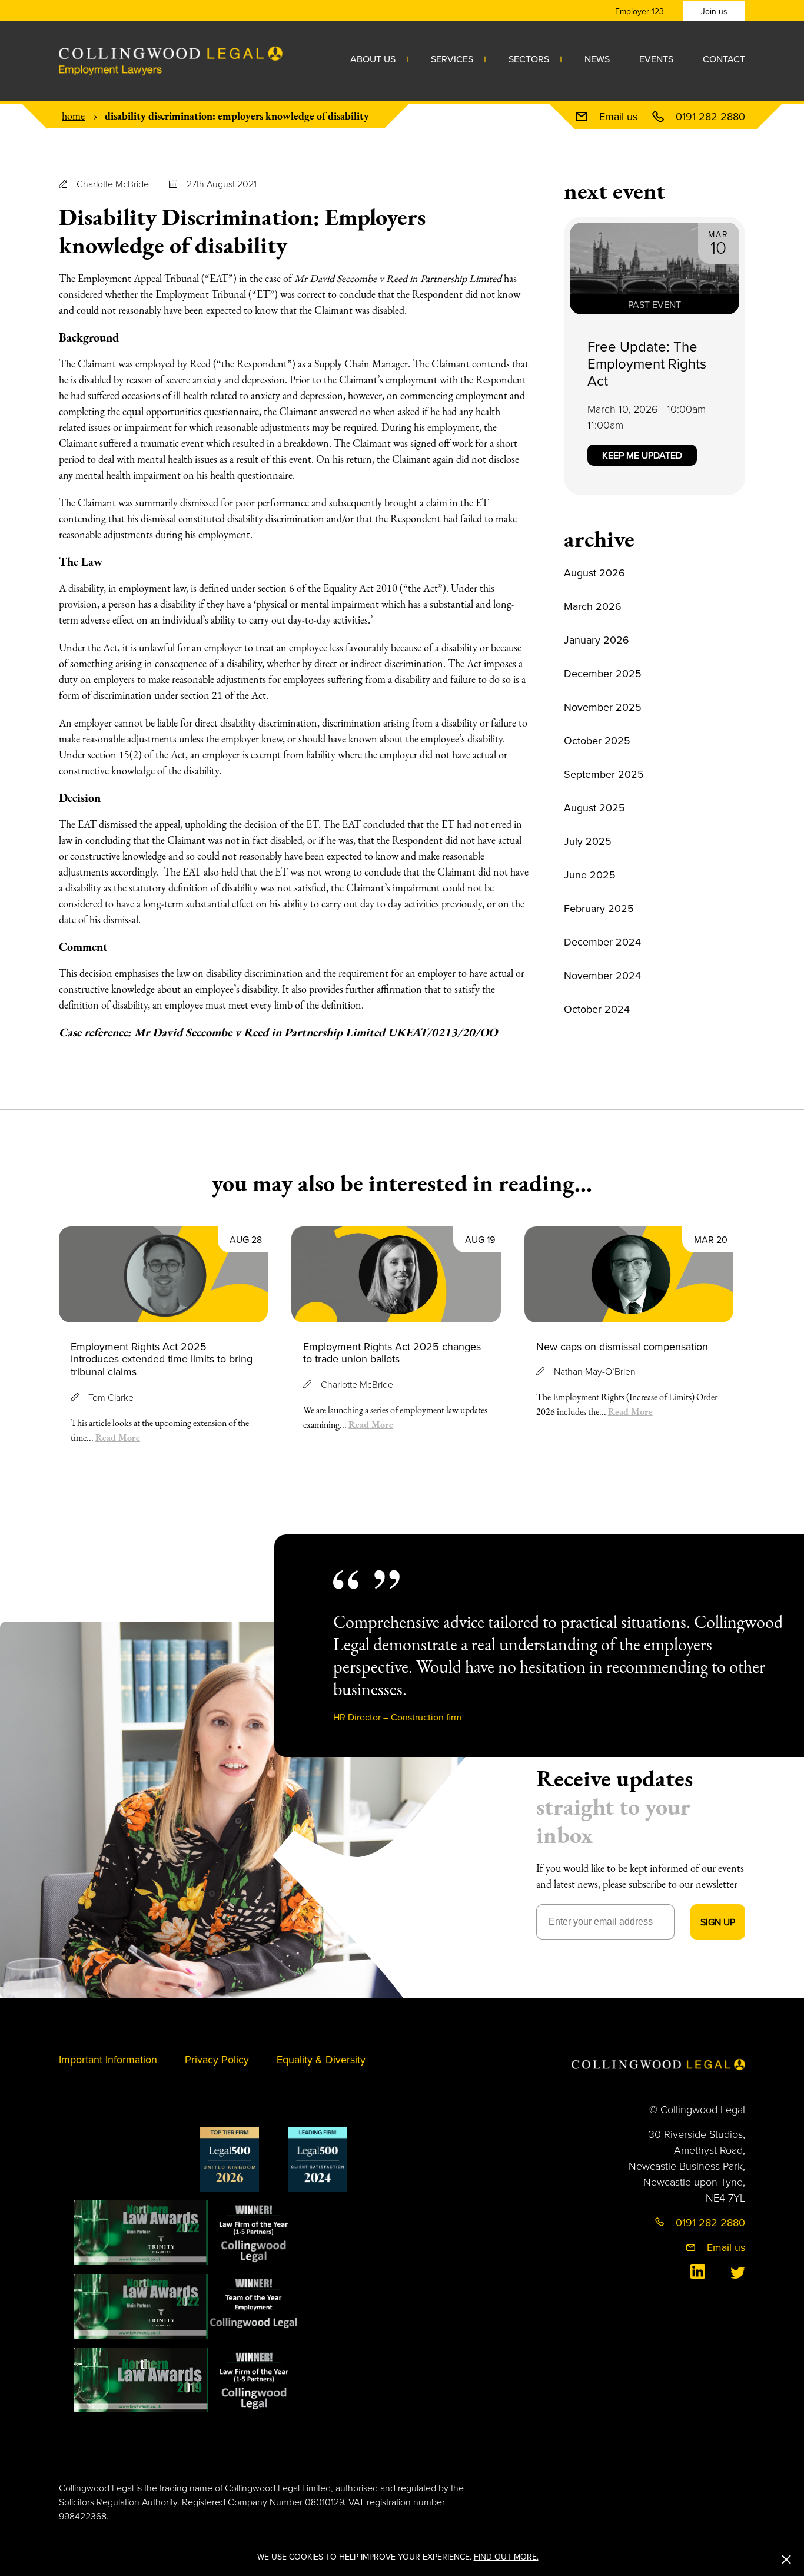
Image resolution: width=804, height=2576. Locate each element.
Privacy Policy (217, 2059)
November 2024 (602, 975)
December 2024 (602, 942)
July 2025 (588, 841)
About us (373, 59)
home (73, 116)
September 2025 (604, 774)
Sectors (529, 59)
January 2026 (597, 640)
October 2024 (597, 1009)
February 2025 (599, 908)
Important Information (108, 2059)
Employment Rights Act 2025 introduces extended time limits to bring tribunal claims (162, 1359)
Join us (714, 11)
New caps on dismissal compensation (622, 1346)
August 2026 (594, 573)
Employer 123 (639, 11)
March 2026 (593, 606)
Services (452, 59)
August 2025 (594, 808)
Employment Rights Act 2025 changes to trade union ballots (392, 1353)
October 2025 (597, 740)
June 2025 (590, 875)
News (597, 59)
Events (656, 59)
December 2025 (603, 673)
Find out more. (506, 2557)
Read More (118, 1437)
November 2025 (603, 707)
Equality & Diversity (321, 2059)
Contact (724, 59)
